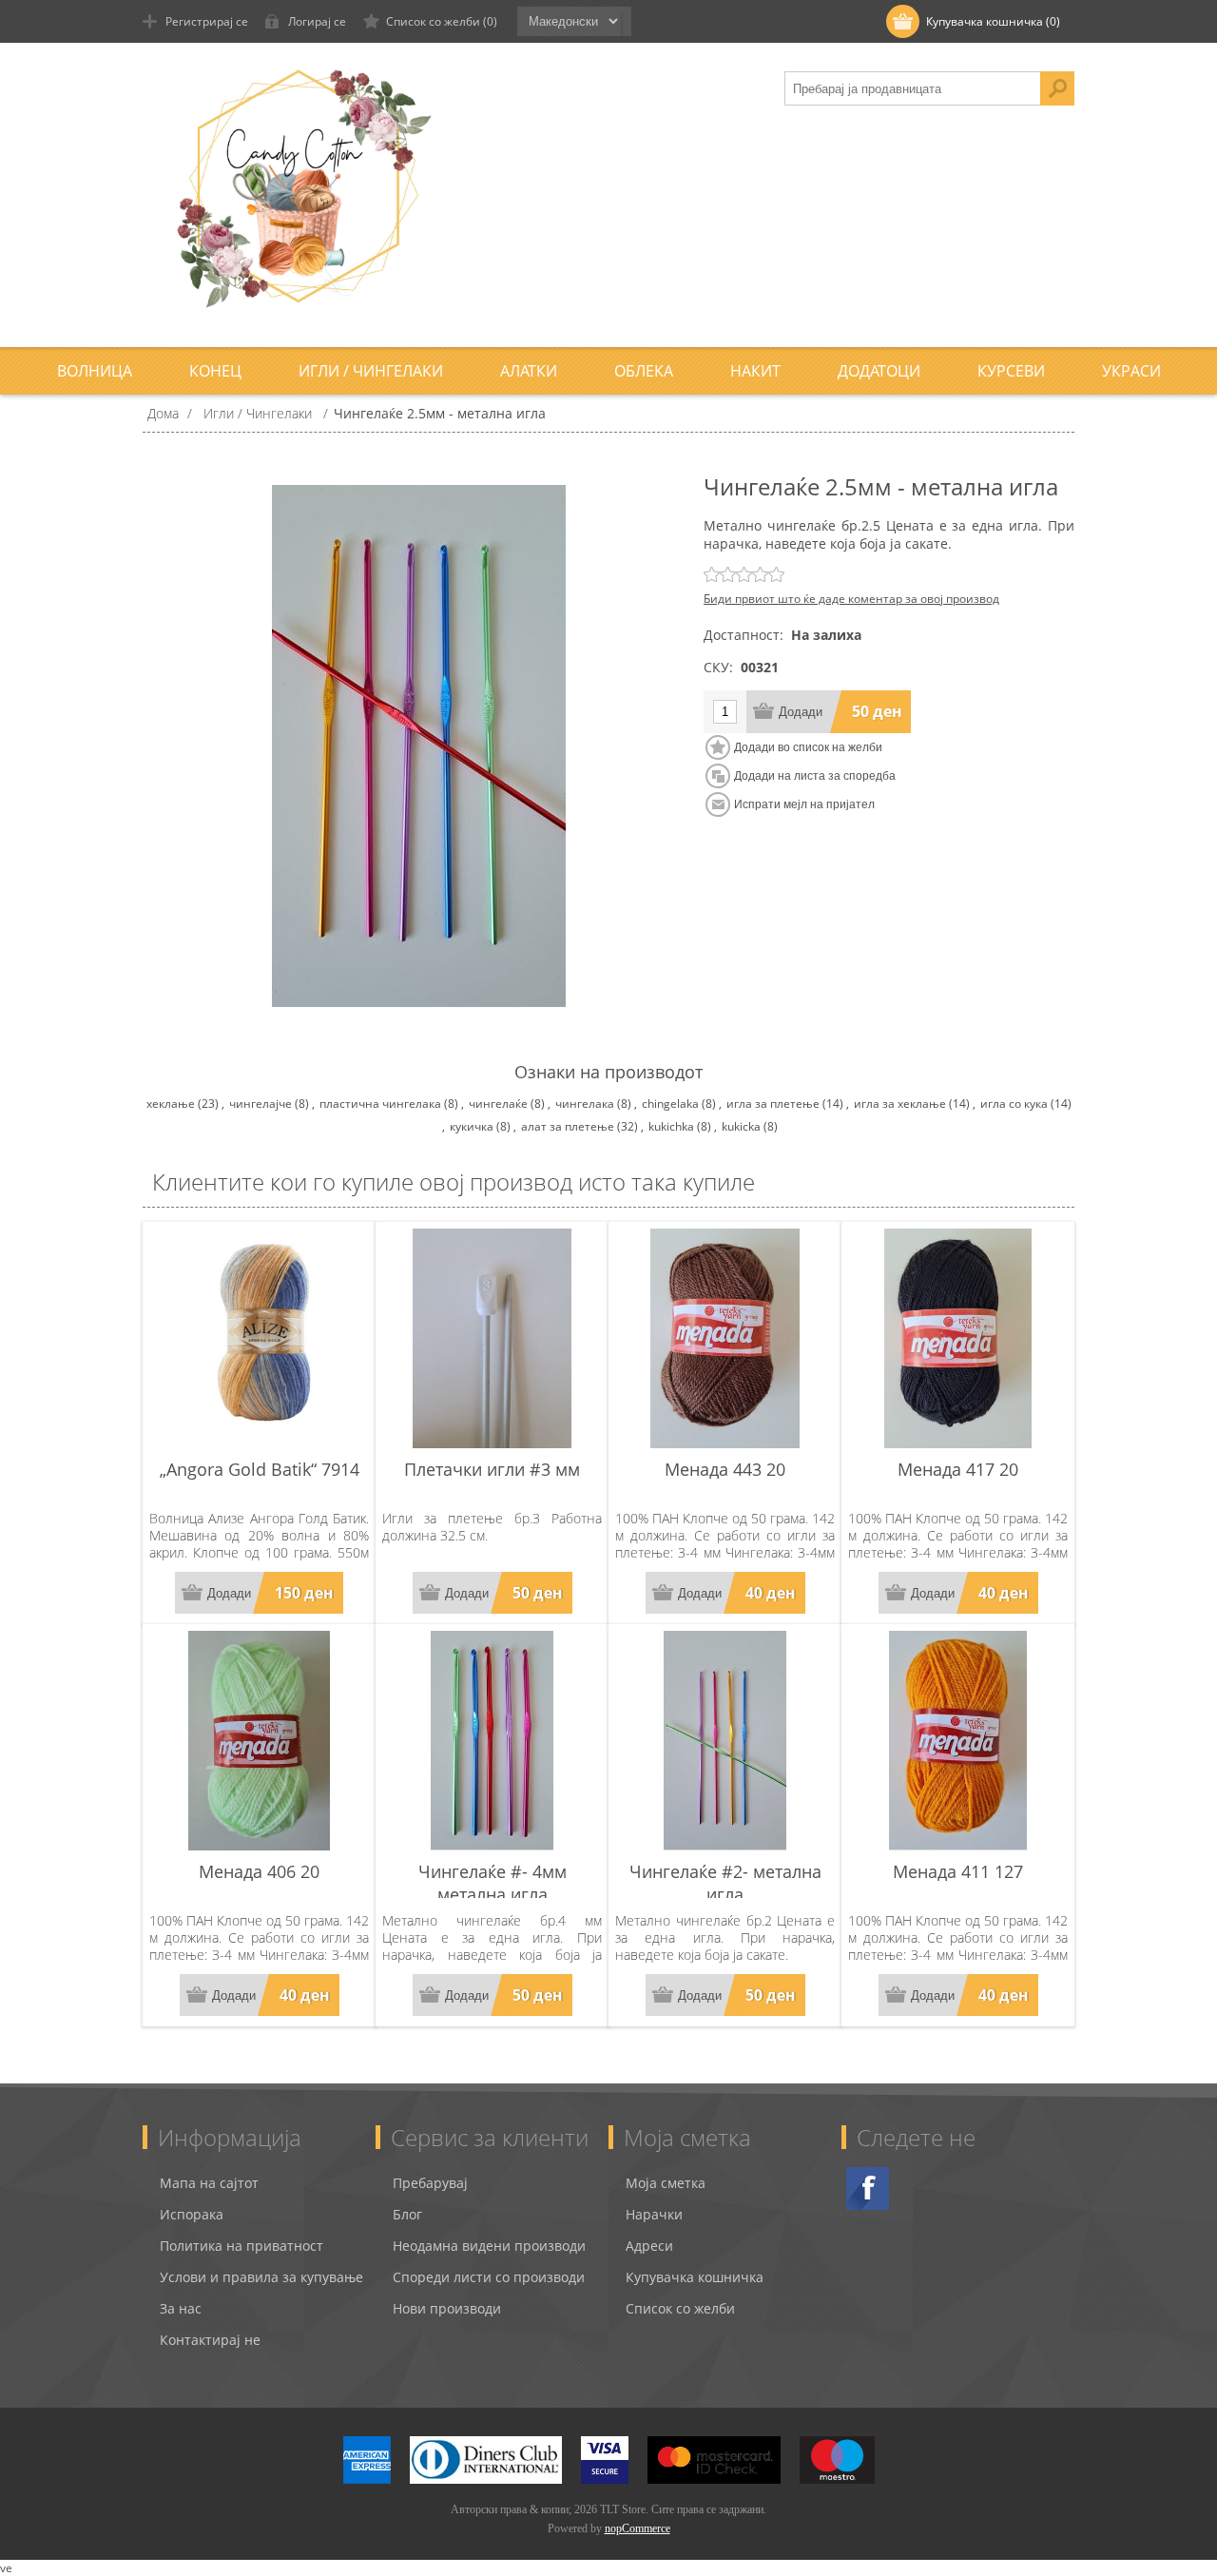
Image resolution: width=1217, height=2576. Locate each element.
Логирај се (317, 21)
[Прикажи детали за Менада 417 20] (958, 1338)
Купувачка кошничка (695, 2277)
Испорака (192, 2214)
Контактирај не (210, 2340)
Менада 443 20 (725, 1469)
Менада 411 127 (958, 1871)
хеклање (171, 1104)
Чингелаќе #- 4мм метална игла (493, 1883)
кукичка (472, 1126)
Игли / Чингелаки (371, 371)
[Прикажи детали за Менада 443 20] (725, 1338)
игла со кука (1014, 1104)
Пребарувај (430, 2183)
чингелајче (261, 1104)
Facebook (868, 2189)
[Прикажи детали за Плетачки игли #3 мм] (492, 1338)
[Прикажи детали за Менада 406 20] (259, 1741)
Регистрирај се (207, 21)
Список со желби (680, 2308)
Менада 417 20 (958, 1469)
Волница (95, 371)
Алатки (529, 371)
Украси (1131, 371)
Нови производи (447, 2308)
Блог (407, 2214)
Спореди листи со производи (489, 2277)
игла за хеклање (900, 1104)
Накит (755, 371)
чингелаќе (498, 1104)
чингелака (585, 1104)
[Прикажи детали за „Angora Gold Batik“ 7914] (259, 1338)
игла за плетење (773, 1104)
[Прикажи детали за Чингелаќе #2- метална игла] (725, 1741)
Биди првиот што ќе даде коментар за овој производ (851, 599)
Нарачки (654, 2214)
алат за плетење (568, 1126)
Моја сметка (666, 2183)
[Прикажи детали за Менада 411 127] (958, 1741)
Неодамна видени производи (489, 2246)
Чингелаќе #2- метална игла (725, 1883)
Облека (644, 371)
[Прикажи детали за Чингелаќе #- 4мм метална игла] (492, 1741)
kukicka (741, 1126)
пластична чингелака (380, 1104)
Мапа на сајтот (209, 2183)
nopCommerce (637, 2528)
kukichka (671, 1126)
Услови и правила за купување (261, 2277)
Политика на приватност (241, 2246)
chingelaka (670, 1104)
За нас (181, 2308)
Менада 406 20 (259, 1871)
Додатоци (879, 371)
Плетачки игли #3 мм (492, 1469)
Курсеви (1011, 371)
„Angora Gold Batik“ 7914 (260, 1469)
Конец (215, 371)
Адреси (649, 2246)
